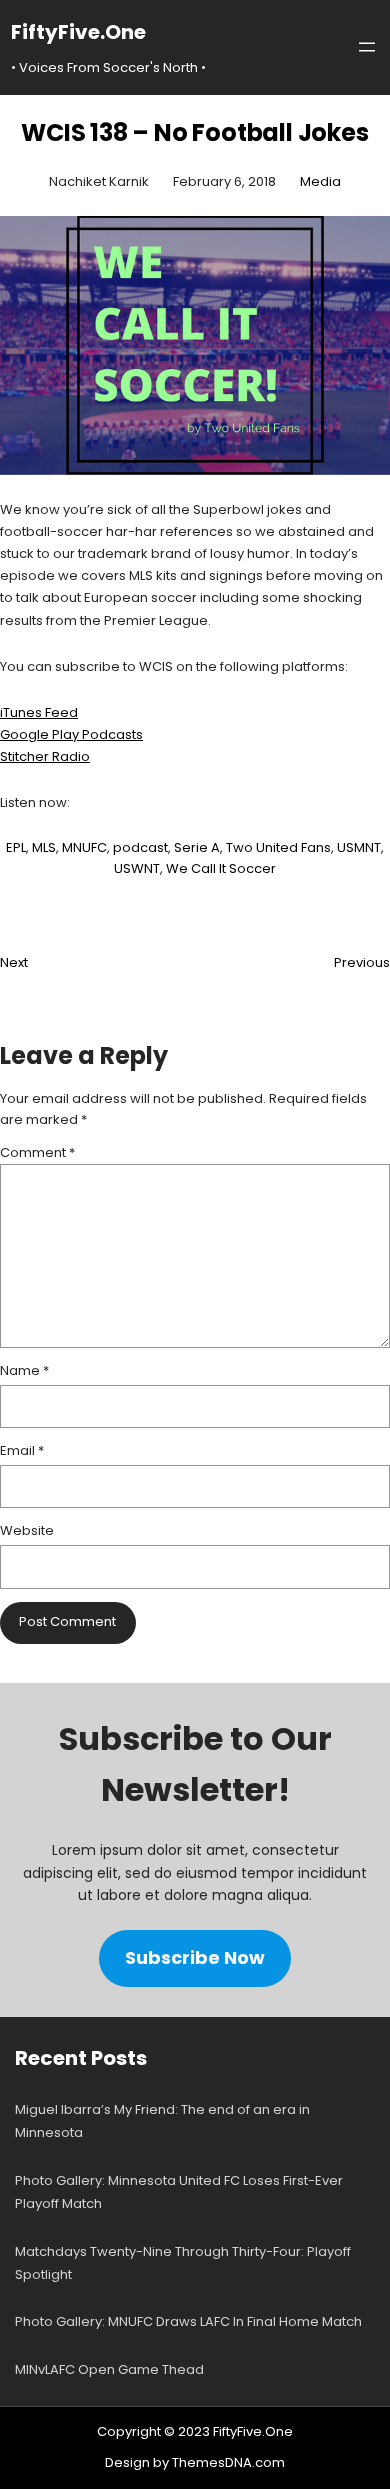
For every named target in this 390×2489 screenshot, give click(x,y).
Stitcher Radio (45, 756)
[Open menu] (367, 47)
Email (22, 1450)
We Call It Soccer (221, 868)
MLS (44, 847)
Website (27, 1530)
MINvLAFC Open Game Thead (109, 2369)
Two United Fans (278, 847)
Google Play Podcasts (71, 734)
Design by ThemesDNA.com (195, 2462)
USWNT (137, 868)
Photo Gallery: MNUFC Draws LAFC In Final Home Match (188, 2321)
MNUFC (84, 847)
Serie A (197, 847)
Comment (37, 1152)
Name (24, 1370)
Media (320, 181)
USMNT (359, 847)
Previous (362, 962)
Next (14, 962)
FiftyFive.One (78, 32)
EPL (16, 847)
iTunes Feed (39, 712)
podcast (140, 847)
